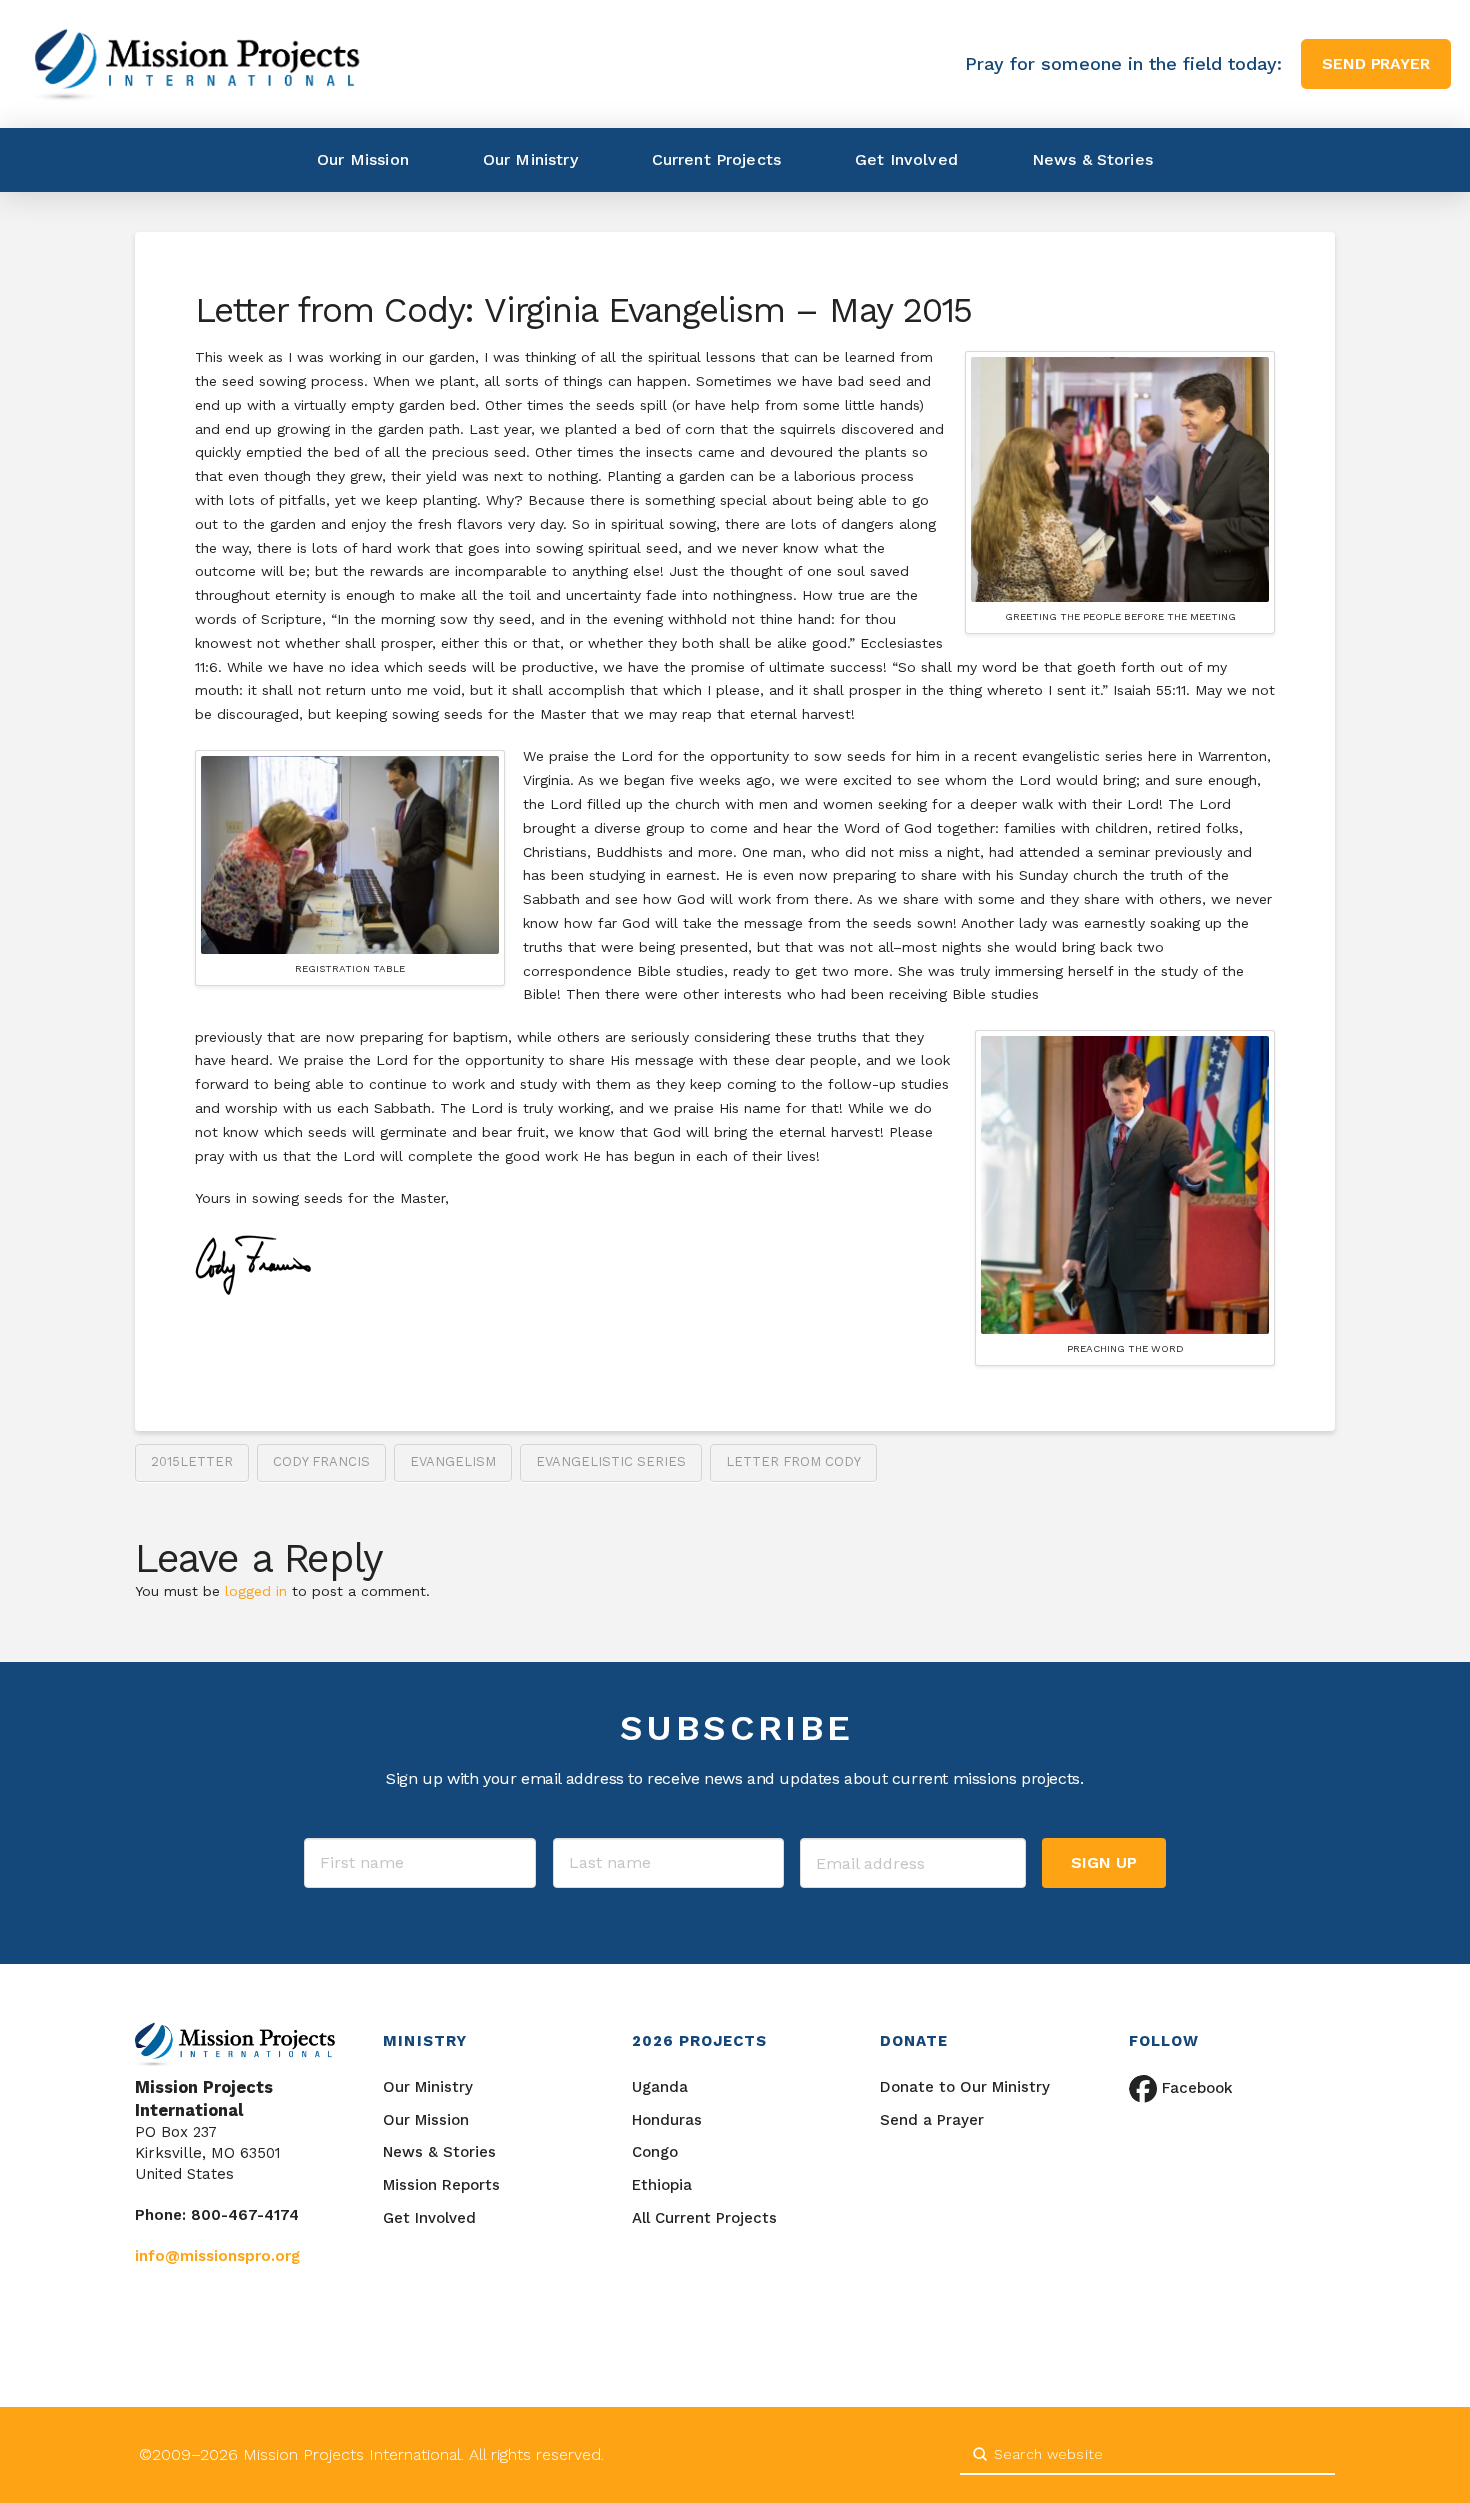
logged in (256, 1591)
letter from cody (793, 1461)
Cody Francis (321, 1461)
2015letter (192, 1461)
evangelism (453, 1461)
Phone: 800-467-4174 (217, 2215)
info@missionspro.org (217, 2256)
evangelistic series (611, 1461)
